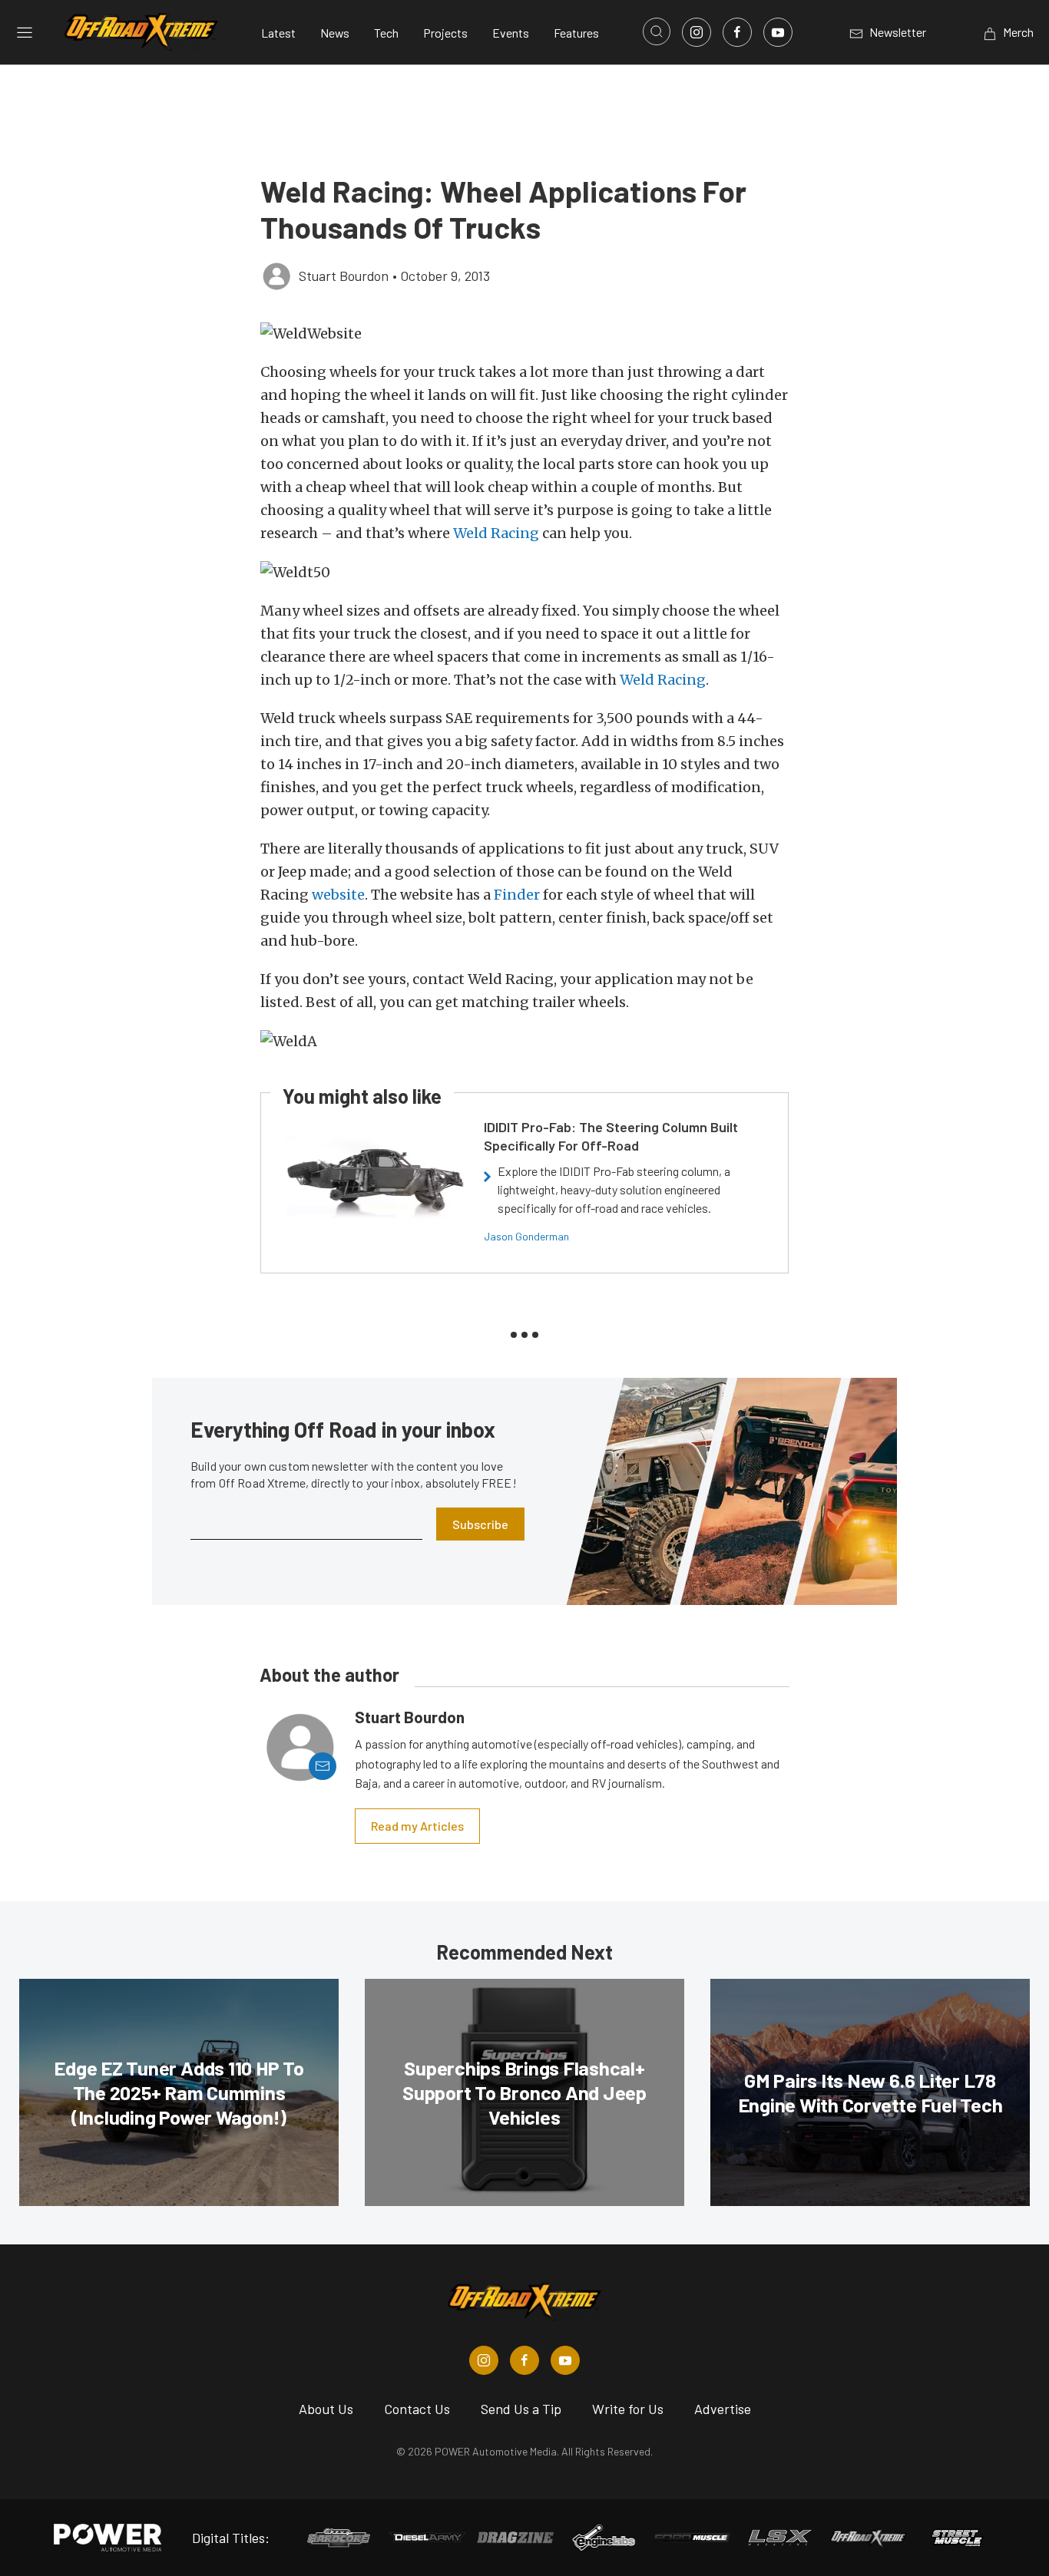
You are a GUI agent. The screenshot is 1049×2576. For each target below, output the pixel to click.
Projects (445, 33)
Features (576, 33)
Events (511, 33)
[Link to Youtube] (778, 32)
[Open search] (657, 31)
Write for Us (628, 2409)
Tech (386, 33)
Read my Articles (417, 1826)
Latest (278, 33)
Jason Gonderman (526, 1236)
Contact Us (417, 2409)
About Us (326, 2409)
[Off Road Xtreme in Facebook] (524, 2360)
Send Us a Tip (521, 2409)
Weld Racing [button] (496, 533)
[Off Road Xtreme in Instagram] (484, 2360)
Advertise (723, 2409)
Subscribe (480, 1524)
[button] (524, 334)
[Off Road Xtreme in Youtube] (565, 2360)
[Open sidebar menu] (25, 32)
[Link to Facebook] (737, 32)
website (338, 895)
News (335, 33)
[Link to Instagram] (697, 32)
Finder (517, 895)
